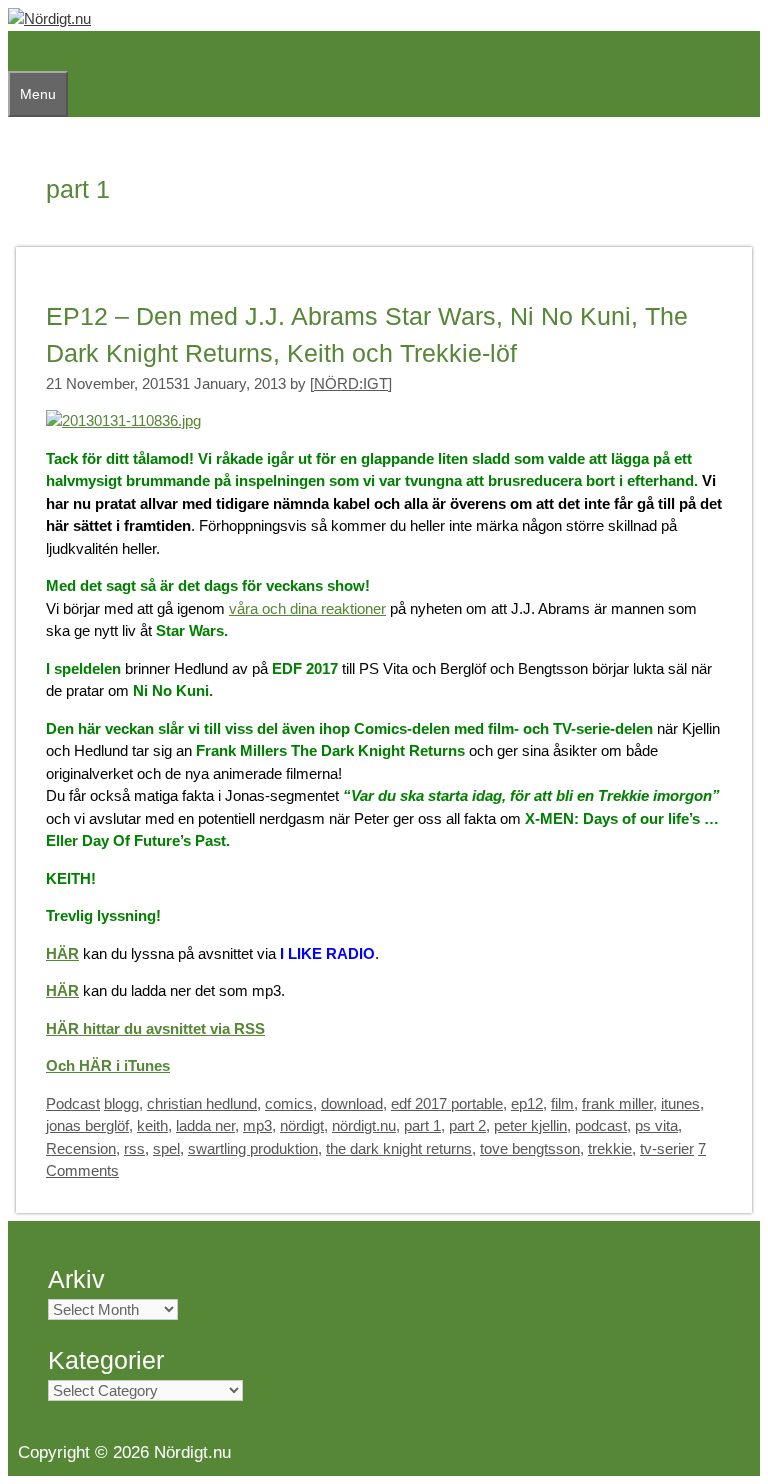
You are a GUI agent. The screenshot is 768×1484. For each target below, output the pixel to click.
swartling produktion (253, 1148)
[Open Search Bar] (18, 51)
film (562, 1103)
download (352, 1103)
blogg (121, 1103)
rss (134, 1148)
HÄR (62, 953)
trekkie (610, 1148)
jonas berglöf (87, 1125)
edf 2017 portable (447, 1103)
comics (289, 1103)
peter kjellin (530, 1125)
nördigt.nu (364, 1125)
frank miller (617, 1103)
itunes (680, 1103)
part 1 (422, 1125)
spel (166, 1148)
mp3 (257, 1125)
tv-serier (667, 1148)
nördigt (302, 1125)
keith (152, 1125)
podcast (601, 1125)
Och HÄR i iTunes (108, 1065)
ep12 (527, 1103)
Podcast (73, 1103)
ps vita (656, 1125)
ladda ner (205, 1125)
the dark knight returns (399, 1148)
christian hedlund (202, 1103)
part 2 (467, 1125)
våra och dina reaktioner (307, 608)
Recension (81, 1148)
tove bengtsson (530, 1148)
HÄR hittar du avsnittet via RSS (155, 1028)
